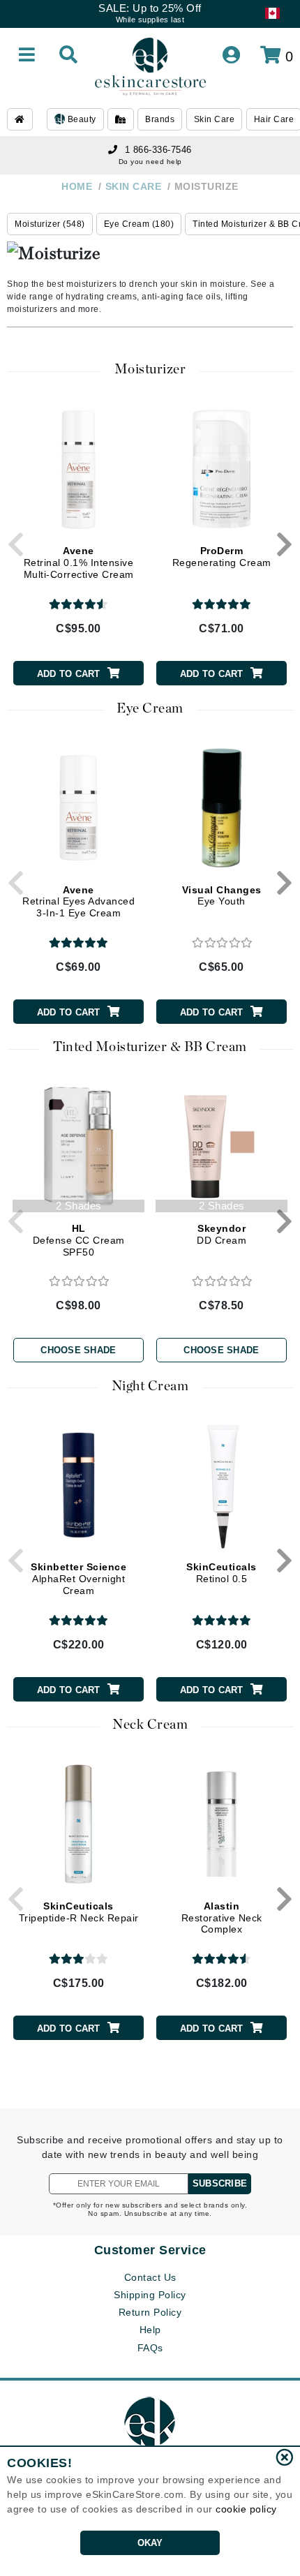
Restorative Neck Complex (222, 1918)
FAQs (150, 2348)
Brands (160, 119)
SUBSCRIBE (220, 2183)
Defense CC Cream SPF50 (79, 1240)
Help (150, 2330)
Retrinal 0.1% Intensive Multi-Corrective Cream (79, 563)
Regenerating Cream (222, 557)
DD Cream (222, 1234)
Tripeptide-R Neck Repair (79, 1912)
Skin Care (215, 119)
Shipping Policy (150, 2295)
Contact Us (150, 2277)
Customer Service (150, 2250)
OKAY (150, 2543)
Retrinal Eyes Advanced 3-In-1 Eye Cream (78, 902)
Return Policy (150, 2312)
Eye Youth (222, 896)
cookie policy (246, 2509)
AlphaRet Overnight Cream (78, 1579)
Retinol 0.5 (222, 1573)
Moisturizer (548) (50, 224)
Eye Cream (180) (139, 224)
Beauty (81, 119)
